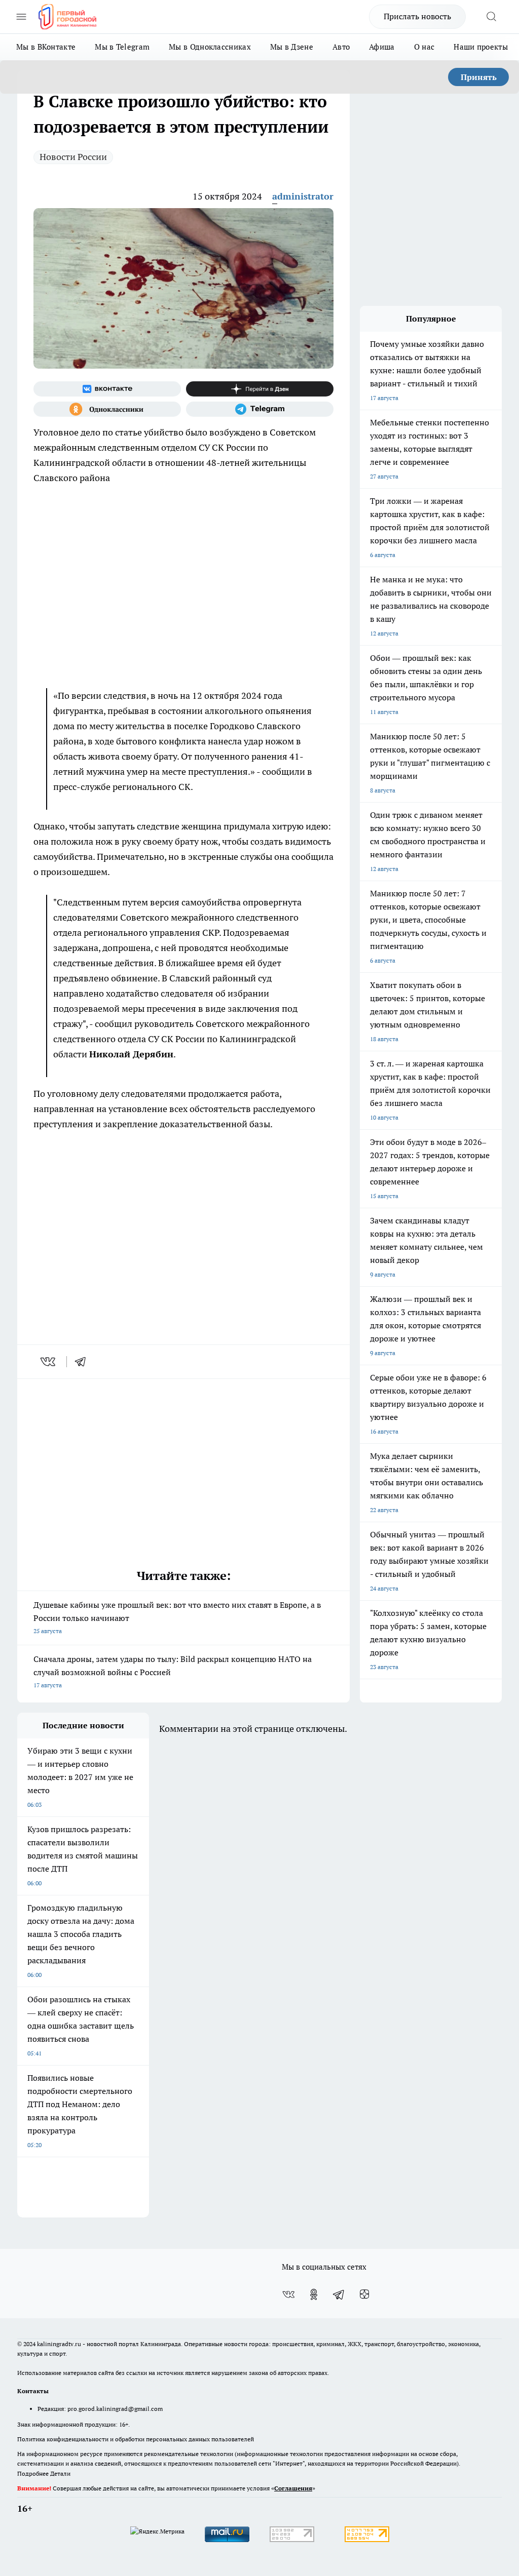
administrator (303, 196)
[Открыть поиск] (491, 17)
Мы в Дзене (292, 47)
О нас (424, 47)
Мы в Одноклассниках (210, 47)
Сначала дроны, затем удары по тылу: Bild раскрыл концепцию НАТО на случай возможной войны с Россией (173, 1671)
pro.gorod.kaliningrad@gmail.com (115, 2409)
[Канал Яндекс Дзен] (260, 389)
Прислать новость (417, 16)
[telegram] (84, 1362)
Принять (479, 77)
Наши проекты (481, 47)
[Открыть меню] (21, 17)
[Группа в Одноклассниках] (107, 409)
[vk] (49, 1362)
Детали (60, 2473)
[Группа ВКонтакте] (107, 389)
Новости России (73, 157)
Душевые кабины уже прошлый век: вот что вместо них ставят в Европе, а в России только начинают (177, 1617)
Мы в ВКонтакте (46, 47)
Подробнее (33, 2473)
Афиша (382, 47)
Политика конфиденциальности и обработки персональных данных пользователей (136, 2439)
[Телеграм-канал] (260, 409)
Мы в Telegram (122, 47)
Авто (341, 47)
